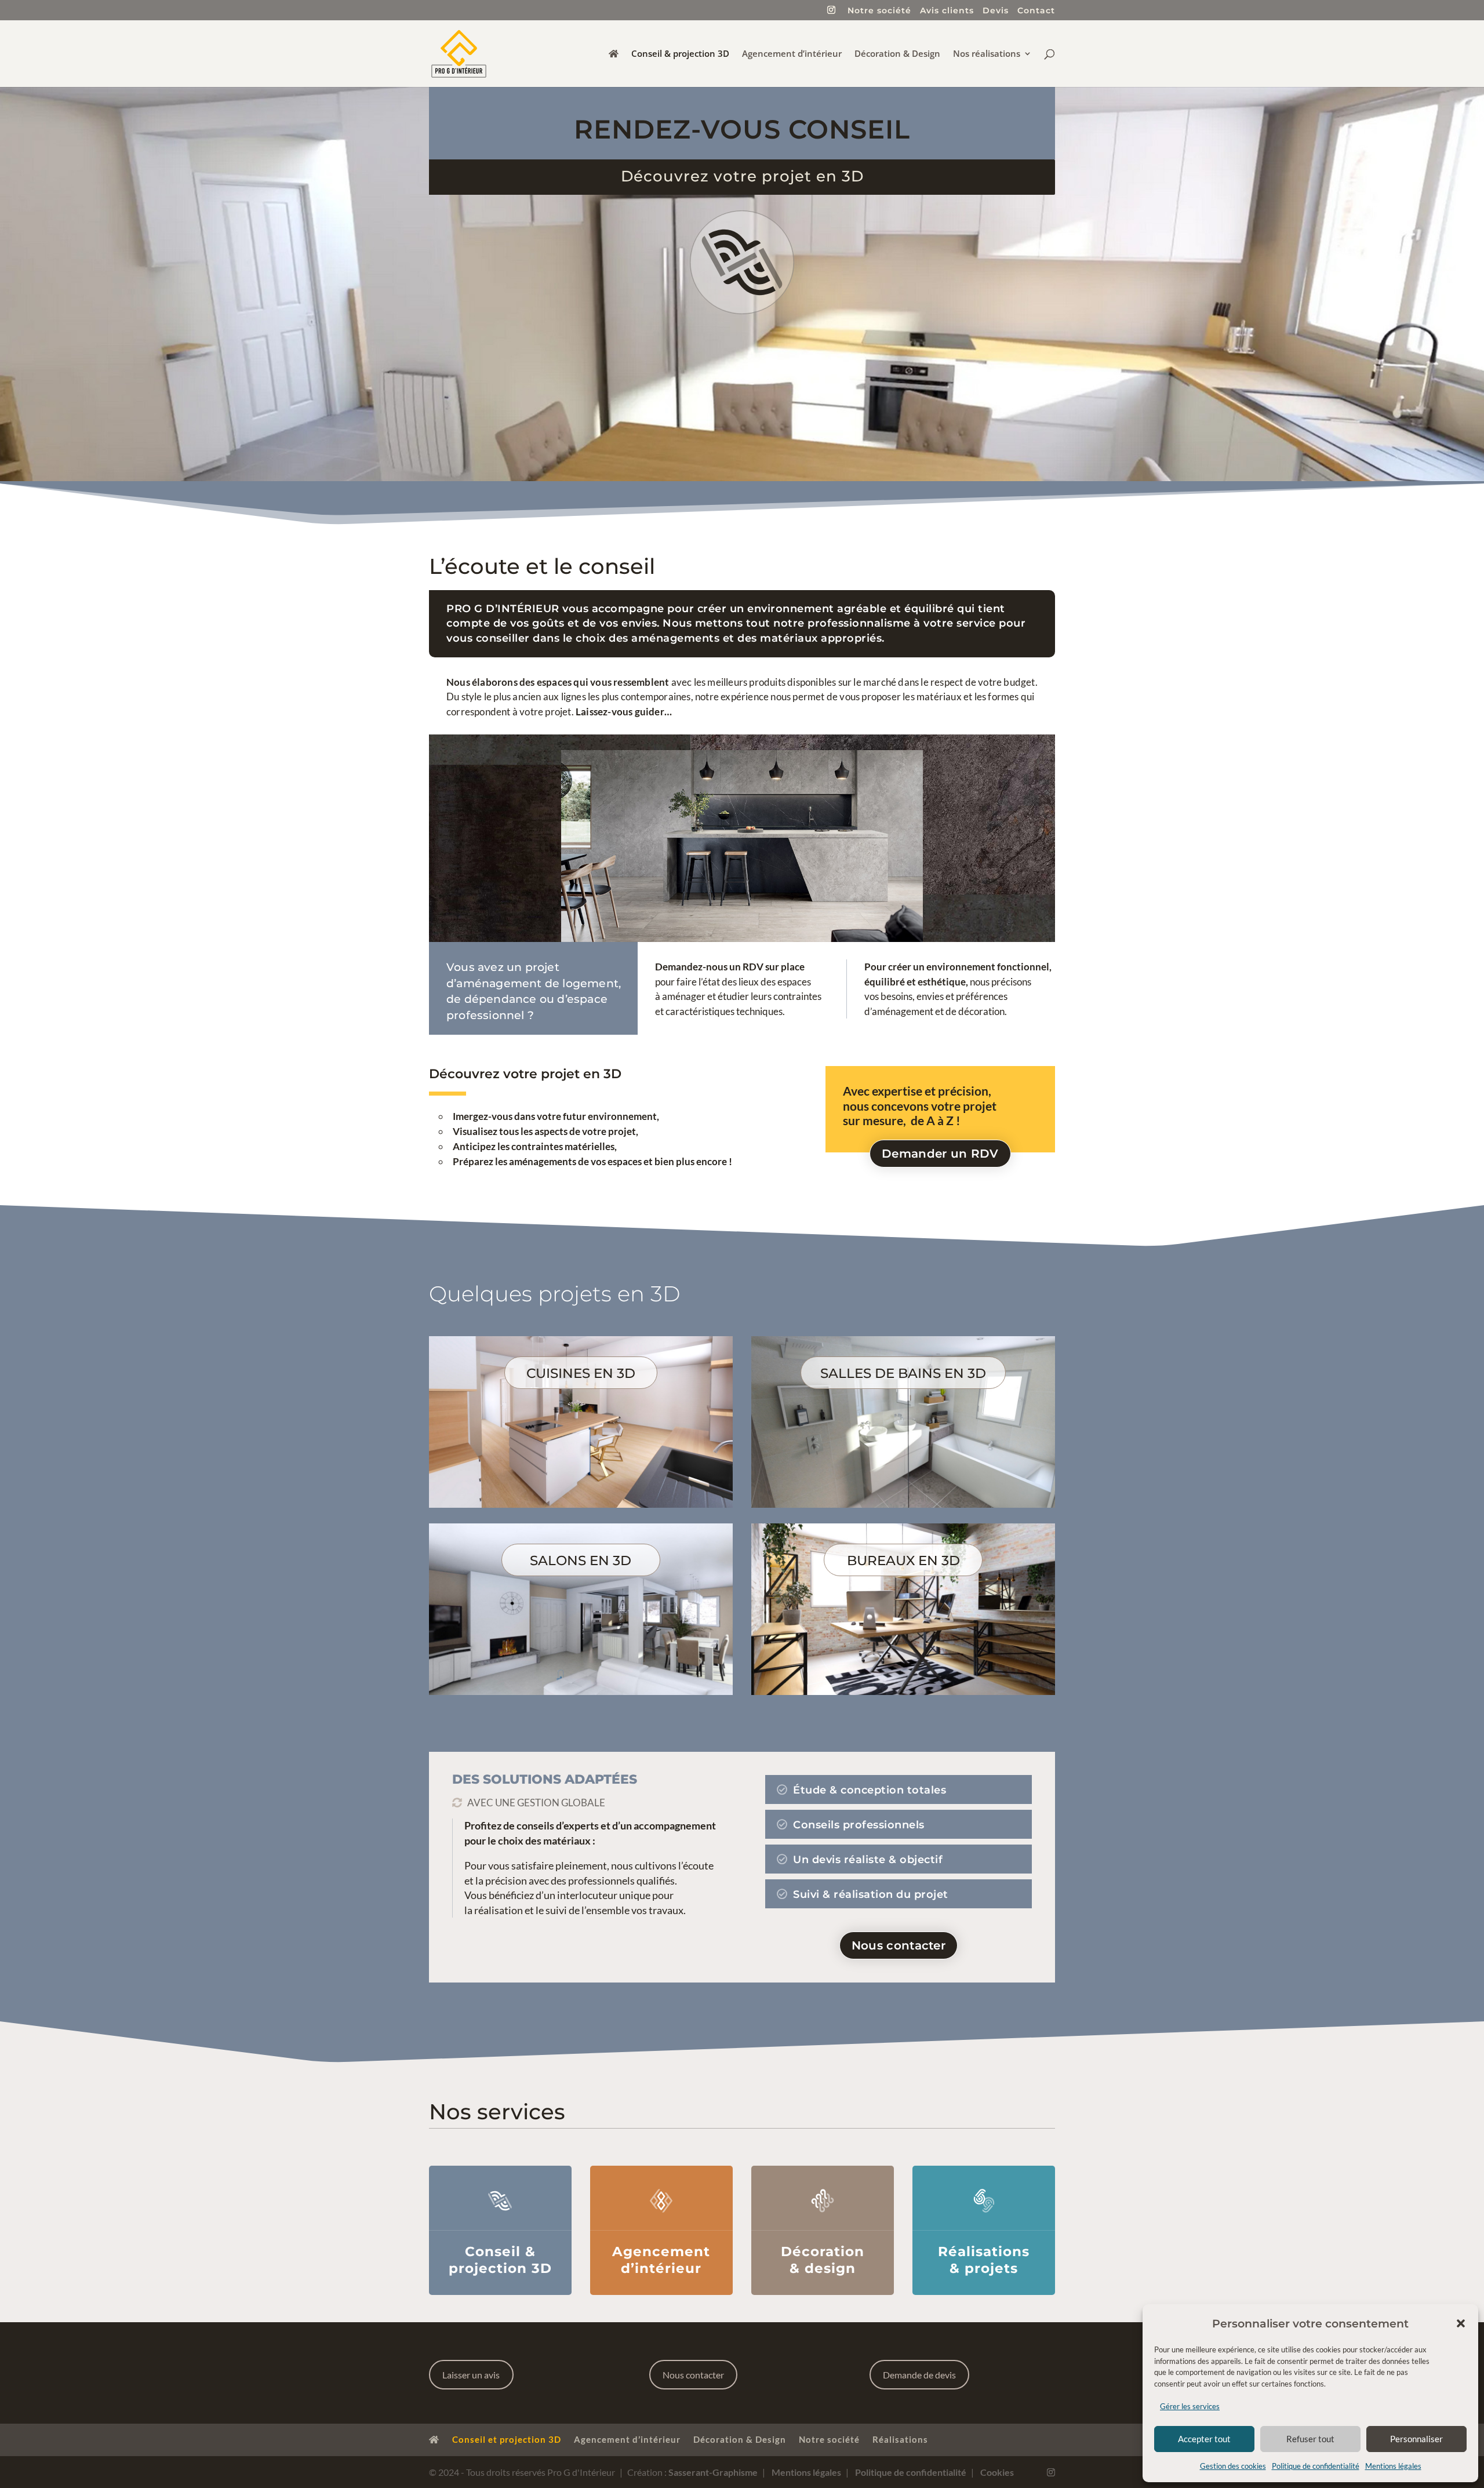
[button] (1461, 2323)
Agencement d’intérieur (792, 54)
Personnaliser (1416, 2439)
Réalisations (900, 2439)
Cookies (996, 2472)
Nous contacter (899, 1945)
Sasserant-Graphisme (713, 2472)
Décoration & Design (897, 54)
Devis (996, 11)
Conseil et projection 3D (507, 2439)
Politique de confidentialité (1316, 2466)
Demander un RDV (940, 1154)
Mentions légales (1393, 2466)
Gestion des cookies (1233, 2466)
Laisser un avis (471, 2375)
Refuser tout (1310, 2439)
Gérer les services (1190, 2406)
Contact (1036, 11)
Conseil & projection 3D (680, 54)
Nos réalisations (987, 54)
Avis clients (947, 11)
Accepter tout (1204, 2439)
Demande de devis (919, 2375)
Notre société (879, 11)
